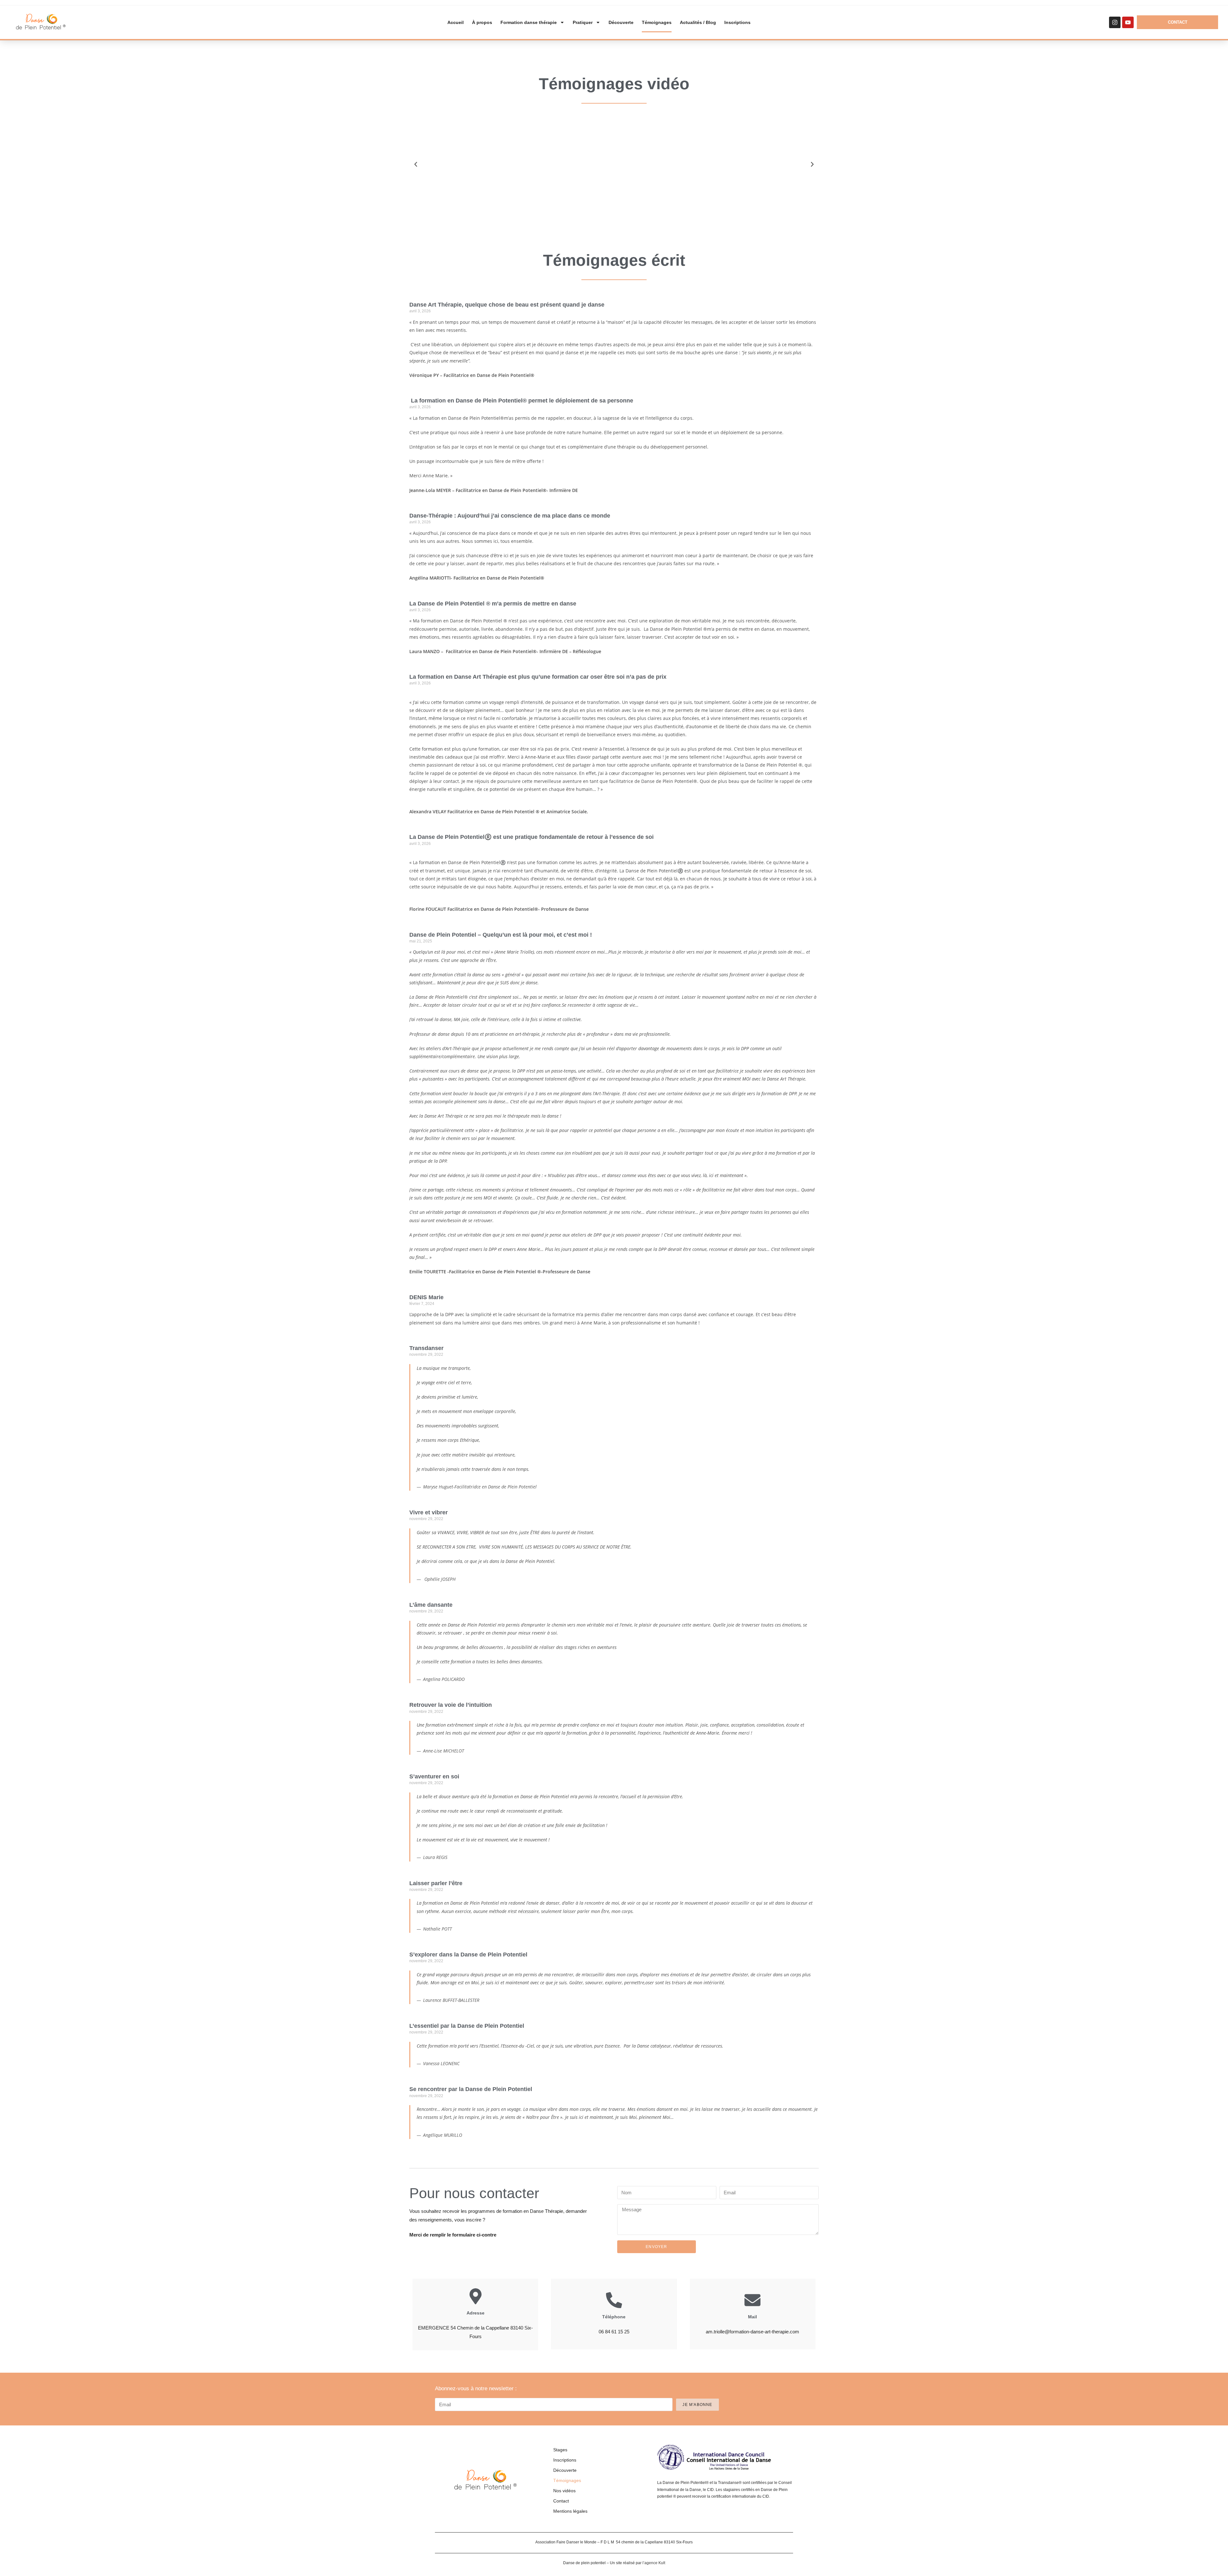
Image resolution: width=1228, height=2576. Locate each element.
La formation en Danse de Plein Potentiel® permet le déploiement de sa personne (521, 401)
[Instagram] (1115, 22)
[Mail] (752, 2300)
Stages (560, 2450)
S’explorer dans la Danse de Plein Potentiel (468, 1955)
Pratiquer (583, 22)
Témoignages (657, 22)
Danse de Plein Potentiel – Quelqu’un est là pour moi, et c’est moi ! (501, 935)
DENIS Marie (426, 1297)
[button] (416, 164)
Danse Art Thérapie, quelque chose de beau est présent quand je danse (507, 305)
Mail (752, 2317)
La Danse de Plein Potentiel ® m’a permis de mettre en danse (493, 604)
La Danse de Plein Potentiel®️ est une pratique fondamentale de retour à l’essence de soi (531, 837)
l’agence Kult (654, 2563)
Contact (561, 2501)
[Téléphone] (614, 2300)
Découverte (621, 22)
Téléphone (614, 2317)
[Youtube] (1128, 22)
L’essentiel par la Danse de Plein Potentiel (467, 2026)
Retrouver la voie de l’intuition (451, 1705)
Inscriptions (737, 22)
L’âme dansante (431, 1605)
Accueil (456, 22)
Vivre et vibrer (429, 1512)
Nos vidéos (564, 2491)
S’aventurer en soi (434, 1776)
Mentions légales (570, 2511)
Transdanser (426, 1348)
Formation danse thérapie (529, 22)
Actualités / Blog (698, 22)
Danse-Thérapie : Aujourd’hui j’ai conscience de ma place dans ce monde (510, 516)
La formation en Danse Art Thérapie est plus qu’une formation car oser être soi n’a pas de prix (538, 677)
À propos (482, 22)
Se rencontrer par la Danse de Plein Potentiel (471, 2089)
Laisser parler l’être (436, 1883)
